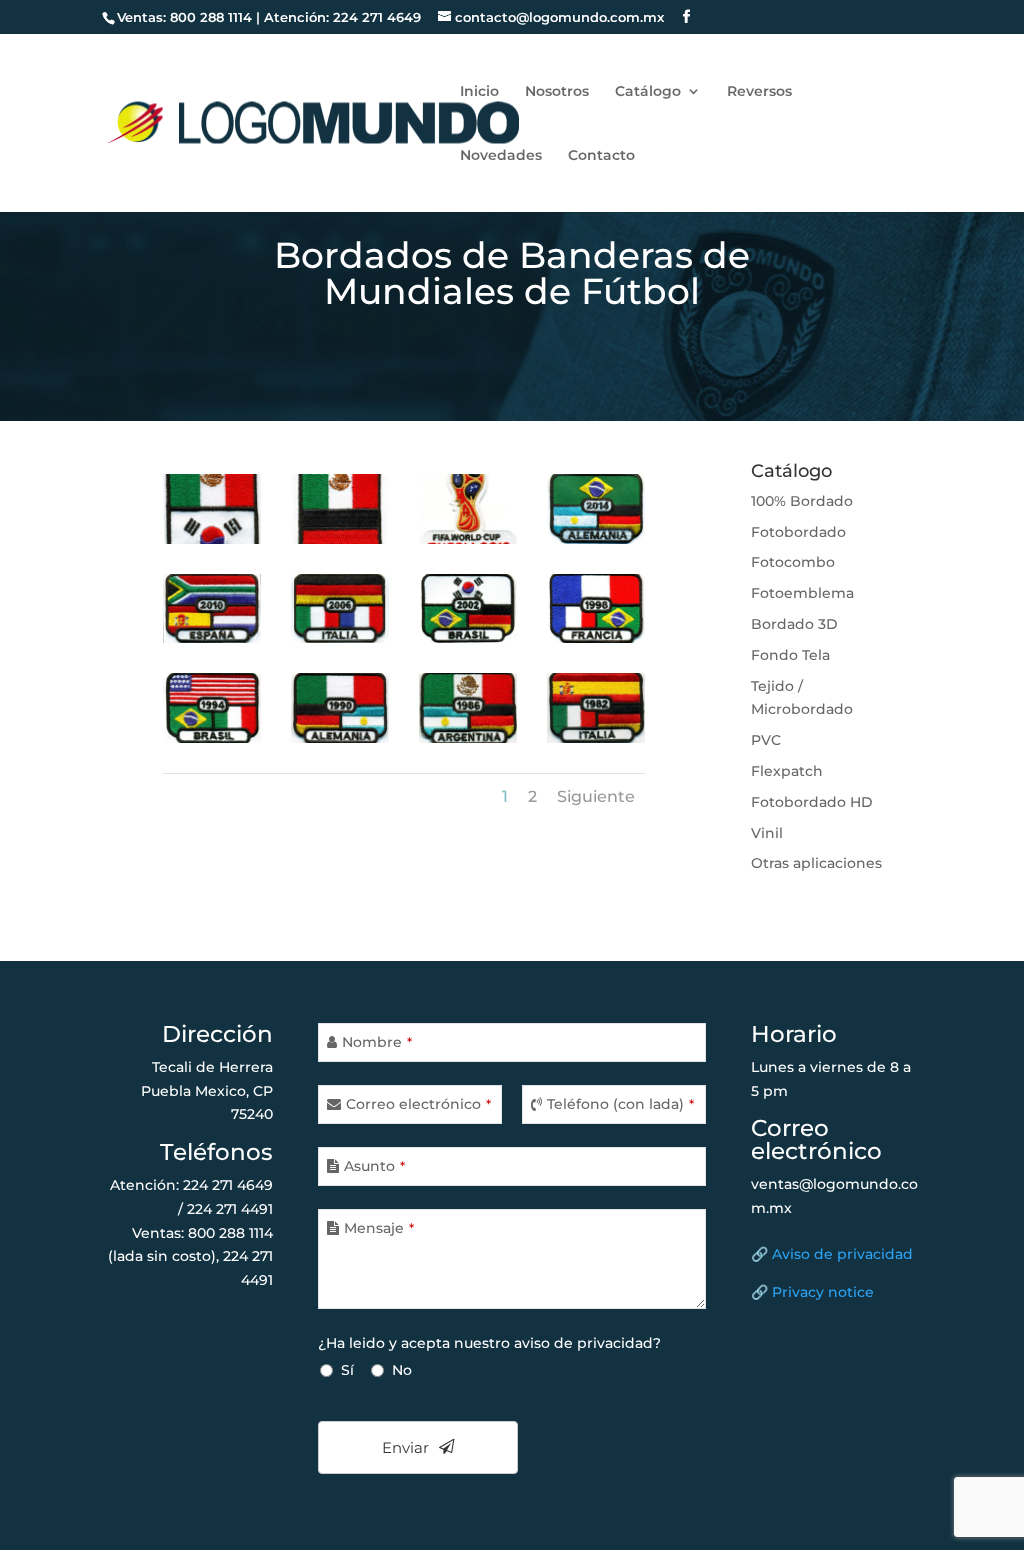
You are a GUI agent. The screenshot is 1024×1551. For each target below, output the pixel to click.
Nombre (377, 1042)
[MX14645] (468, 638)
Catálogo (648, 92)
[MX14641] (468, 738)
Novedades (501, 156)
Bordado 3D (794, 624)
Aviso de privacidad (842, 1254)
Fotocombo (793, 562)
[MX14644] (596, 638)
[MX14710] (468, 539)
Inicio (479, 92)
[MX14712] (340, 539)
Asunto (374, 1166)
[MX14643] (212, 738)
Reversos (759, 92)
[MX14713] (212, 539)
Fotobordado (798, 532)
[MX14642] (340, 738)
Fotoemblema (802, 593)
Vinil (767, 833)
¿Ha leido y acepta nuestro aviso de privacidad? (489, 1343)
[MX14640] (596, 738)
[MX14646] (340, 638)
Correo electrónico (418, 1104)
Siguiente (596, 796)
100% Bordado (802, 501)
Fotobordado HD (812, 802)
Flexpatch (787, 771)
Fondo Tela (790, 655)
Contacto (601, 156)
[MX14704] (212, 638)
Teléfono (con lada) (620, 1104)
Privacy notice (823, 1292)
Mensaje (379, 1228)
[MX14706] (596, 539)
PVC (766, 740)
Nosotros (557, 92)
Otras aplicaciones (816, 863)
